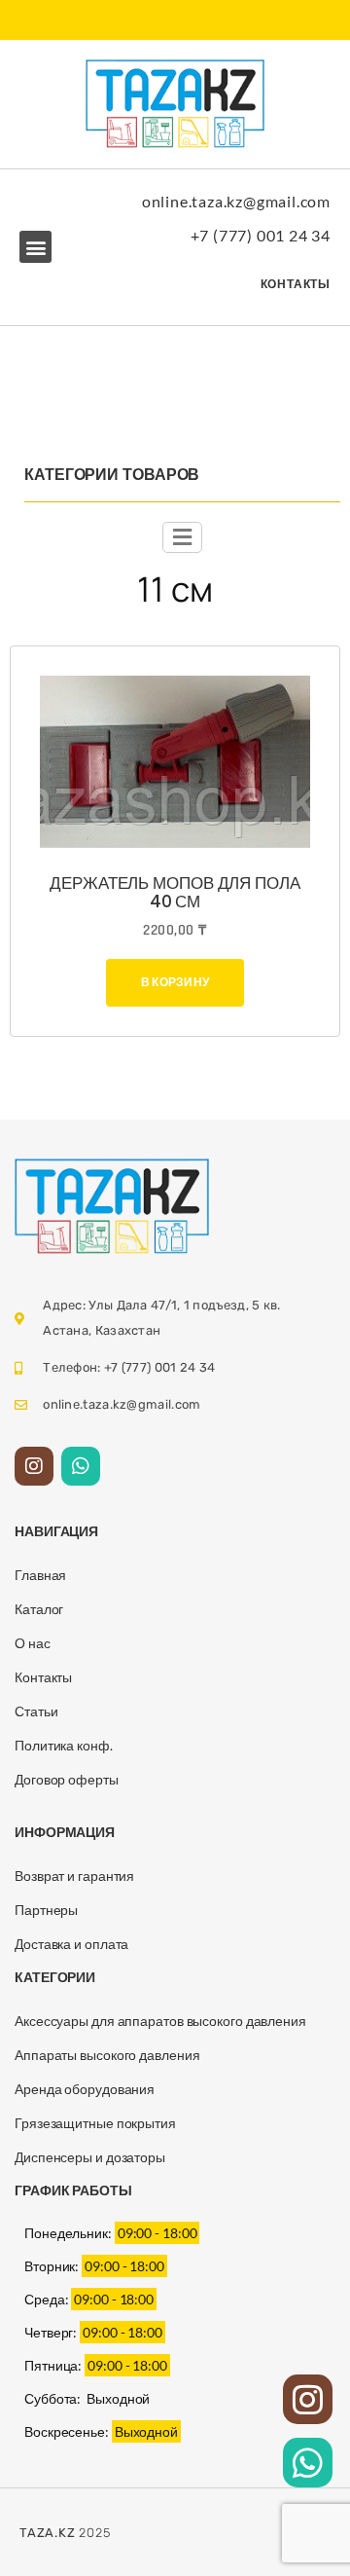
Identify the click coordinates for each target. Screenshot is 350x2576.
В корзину (175, 982)
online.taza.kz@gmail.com (236, 201)
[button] (35, 247)
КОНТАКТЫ (296, 284)
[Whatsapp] (81, 1466)
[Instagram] (34, 1466)
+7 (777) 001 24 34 (261, 235)
